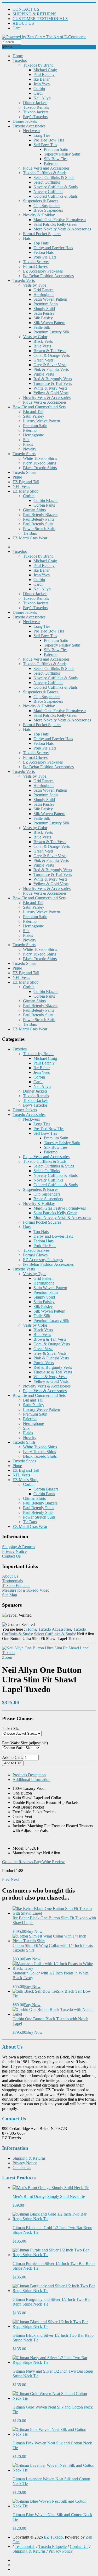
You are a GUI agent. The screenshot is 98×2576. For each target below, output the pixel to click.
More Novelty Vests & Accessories (62, 229)
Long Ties (42, 135)
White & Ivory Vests (50, 388)
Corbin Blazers (46, 501)
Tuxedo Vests (24, 280)
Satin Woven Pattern (50, 299)
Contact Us (11, 1556)
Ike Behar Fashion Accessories (48, 276)
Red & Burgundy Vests (53, 379)
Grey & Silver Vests (50, 365)
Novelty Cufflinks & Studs (56, 187)
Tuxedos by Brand (38, 65)
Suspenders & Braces (41, 201)
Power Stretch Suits (39, 529)
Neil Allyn (42, 98)
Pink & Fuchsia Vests (51, 369)
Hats (27, 238)
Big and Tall (33, 412)
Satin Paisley (44, 313)
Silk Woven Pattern (49, 323)
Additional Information (31, 1780)
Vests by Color (35, 337)
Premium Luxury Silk (51, 332)
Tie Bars (30, 533)
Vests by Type (35, 285)
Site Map (10, 1595)
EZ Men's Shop (25, 491)
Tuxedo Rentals (36, 107)
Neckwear (31, 131)
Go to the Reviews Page (22, 1862)
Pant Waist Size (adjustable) (25, 1743)
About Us (10, 1576)
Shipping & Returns (19, 1547)
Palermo (51, 163)
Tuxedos (20, 60)
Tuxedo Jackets (36, 112)
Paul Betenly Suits (38, 524)
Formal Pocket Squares (42, 234)
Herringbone (44, 295)
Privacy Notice (14, 1551)
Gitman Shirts (34, 510)
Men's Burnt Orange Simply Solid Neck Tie (49, 2196)
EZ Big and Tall (26, 482)
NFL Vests (21, 486)
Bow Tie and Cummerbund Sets (39, 407)
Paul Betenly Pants (39, 519)
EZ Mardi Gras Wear (30, 538)
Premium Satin (56, 149)
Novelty (30, 449)
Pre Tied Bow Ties (49, 140)
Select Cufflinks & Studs (54, 177)
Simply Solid (44, 309)
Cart (16, 28)
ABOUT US (23, 23)
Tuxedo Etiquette (16, 1586)
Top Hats (41, 243)
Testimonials (12, 1581)
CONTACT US (26, 9)
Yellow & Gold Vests (51, 393)
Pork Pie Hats (45, 257)
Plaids (28, 444)
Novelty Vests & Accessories (47, 398)
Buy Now (34, 1931)
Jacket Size (11, 1729)
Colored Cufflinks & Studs (56, 196)
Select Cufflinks (47, 182)
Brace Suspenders (48, 210)
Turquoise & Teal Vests (53, 383)
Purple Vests (44, 374)
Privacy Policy (61, 2551)
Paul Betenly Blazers (40, 515)
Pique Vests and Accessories (46, 168)
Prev (6, 1879)
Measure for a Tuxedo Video (26, 1590)
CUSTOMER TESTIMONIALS (40, 19)
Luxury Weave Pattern (42, 421)
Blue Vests (42, 346)
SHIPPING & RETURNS (34, 14)
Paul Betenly (44, 75)
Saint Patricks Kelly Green (55, 224)
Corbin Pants (44, 505)
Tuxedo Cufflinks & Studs (45, 173)
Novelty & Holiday (39, 215)
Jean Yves (42, 84)
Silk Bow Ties (56, 159)
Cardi (38, 93)
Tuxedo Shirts (24, 454)
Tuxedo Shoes (24, 472)
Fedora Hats (44, 252)
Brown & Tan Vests (50, 351)
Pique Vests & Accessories (45, 402)
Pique (17, 477)
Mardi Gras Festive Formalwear (60, 220)
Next (15, 1879)
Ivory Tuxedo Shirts (39, 463)
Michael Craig (45, 70)
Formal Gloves (35, 266)
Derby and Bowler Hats (53, 248)
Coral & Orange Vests (52, 355)
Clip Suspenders (47, 206)
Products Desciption (29, 1775)
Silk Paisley (43, 318)
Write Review (53, 1862)
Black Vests (43, 341)
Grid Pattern (44, 290)
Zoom (7, 1657)
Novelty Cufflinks (48, 192)
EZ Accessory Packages (43, 271)
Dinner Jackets (35, 103)
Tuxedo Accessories (29, 126)
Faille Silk (42, 327)
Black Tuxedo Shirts (40, 468)
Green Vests (43, 360)
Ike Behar (42, 79)
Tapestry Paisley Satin (62, 154)
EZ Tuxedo (53, 2537)
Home (18, 56)
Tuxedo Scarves (36, 262)
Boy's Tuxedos (35, 117)
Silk (26, 440)
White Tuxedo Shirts (40, 458)
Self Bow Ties (45, 145)
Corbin (39, 89)
